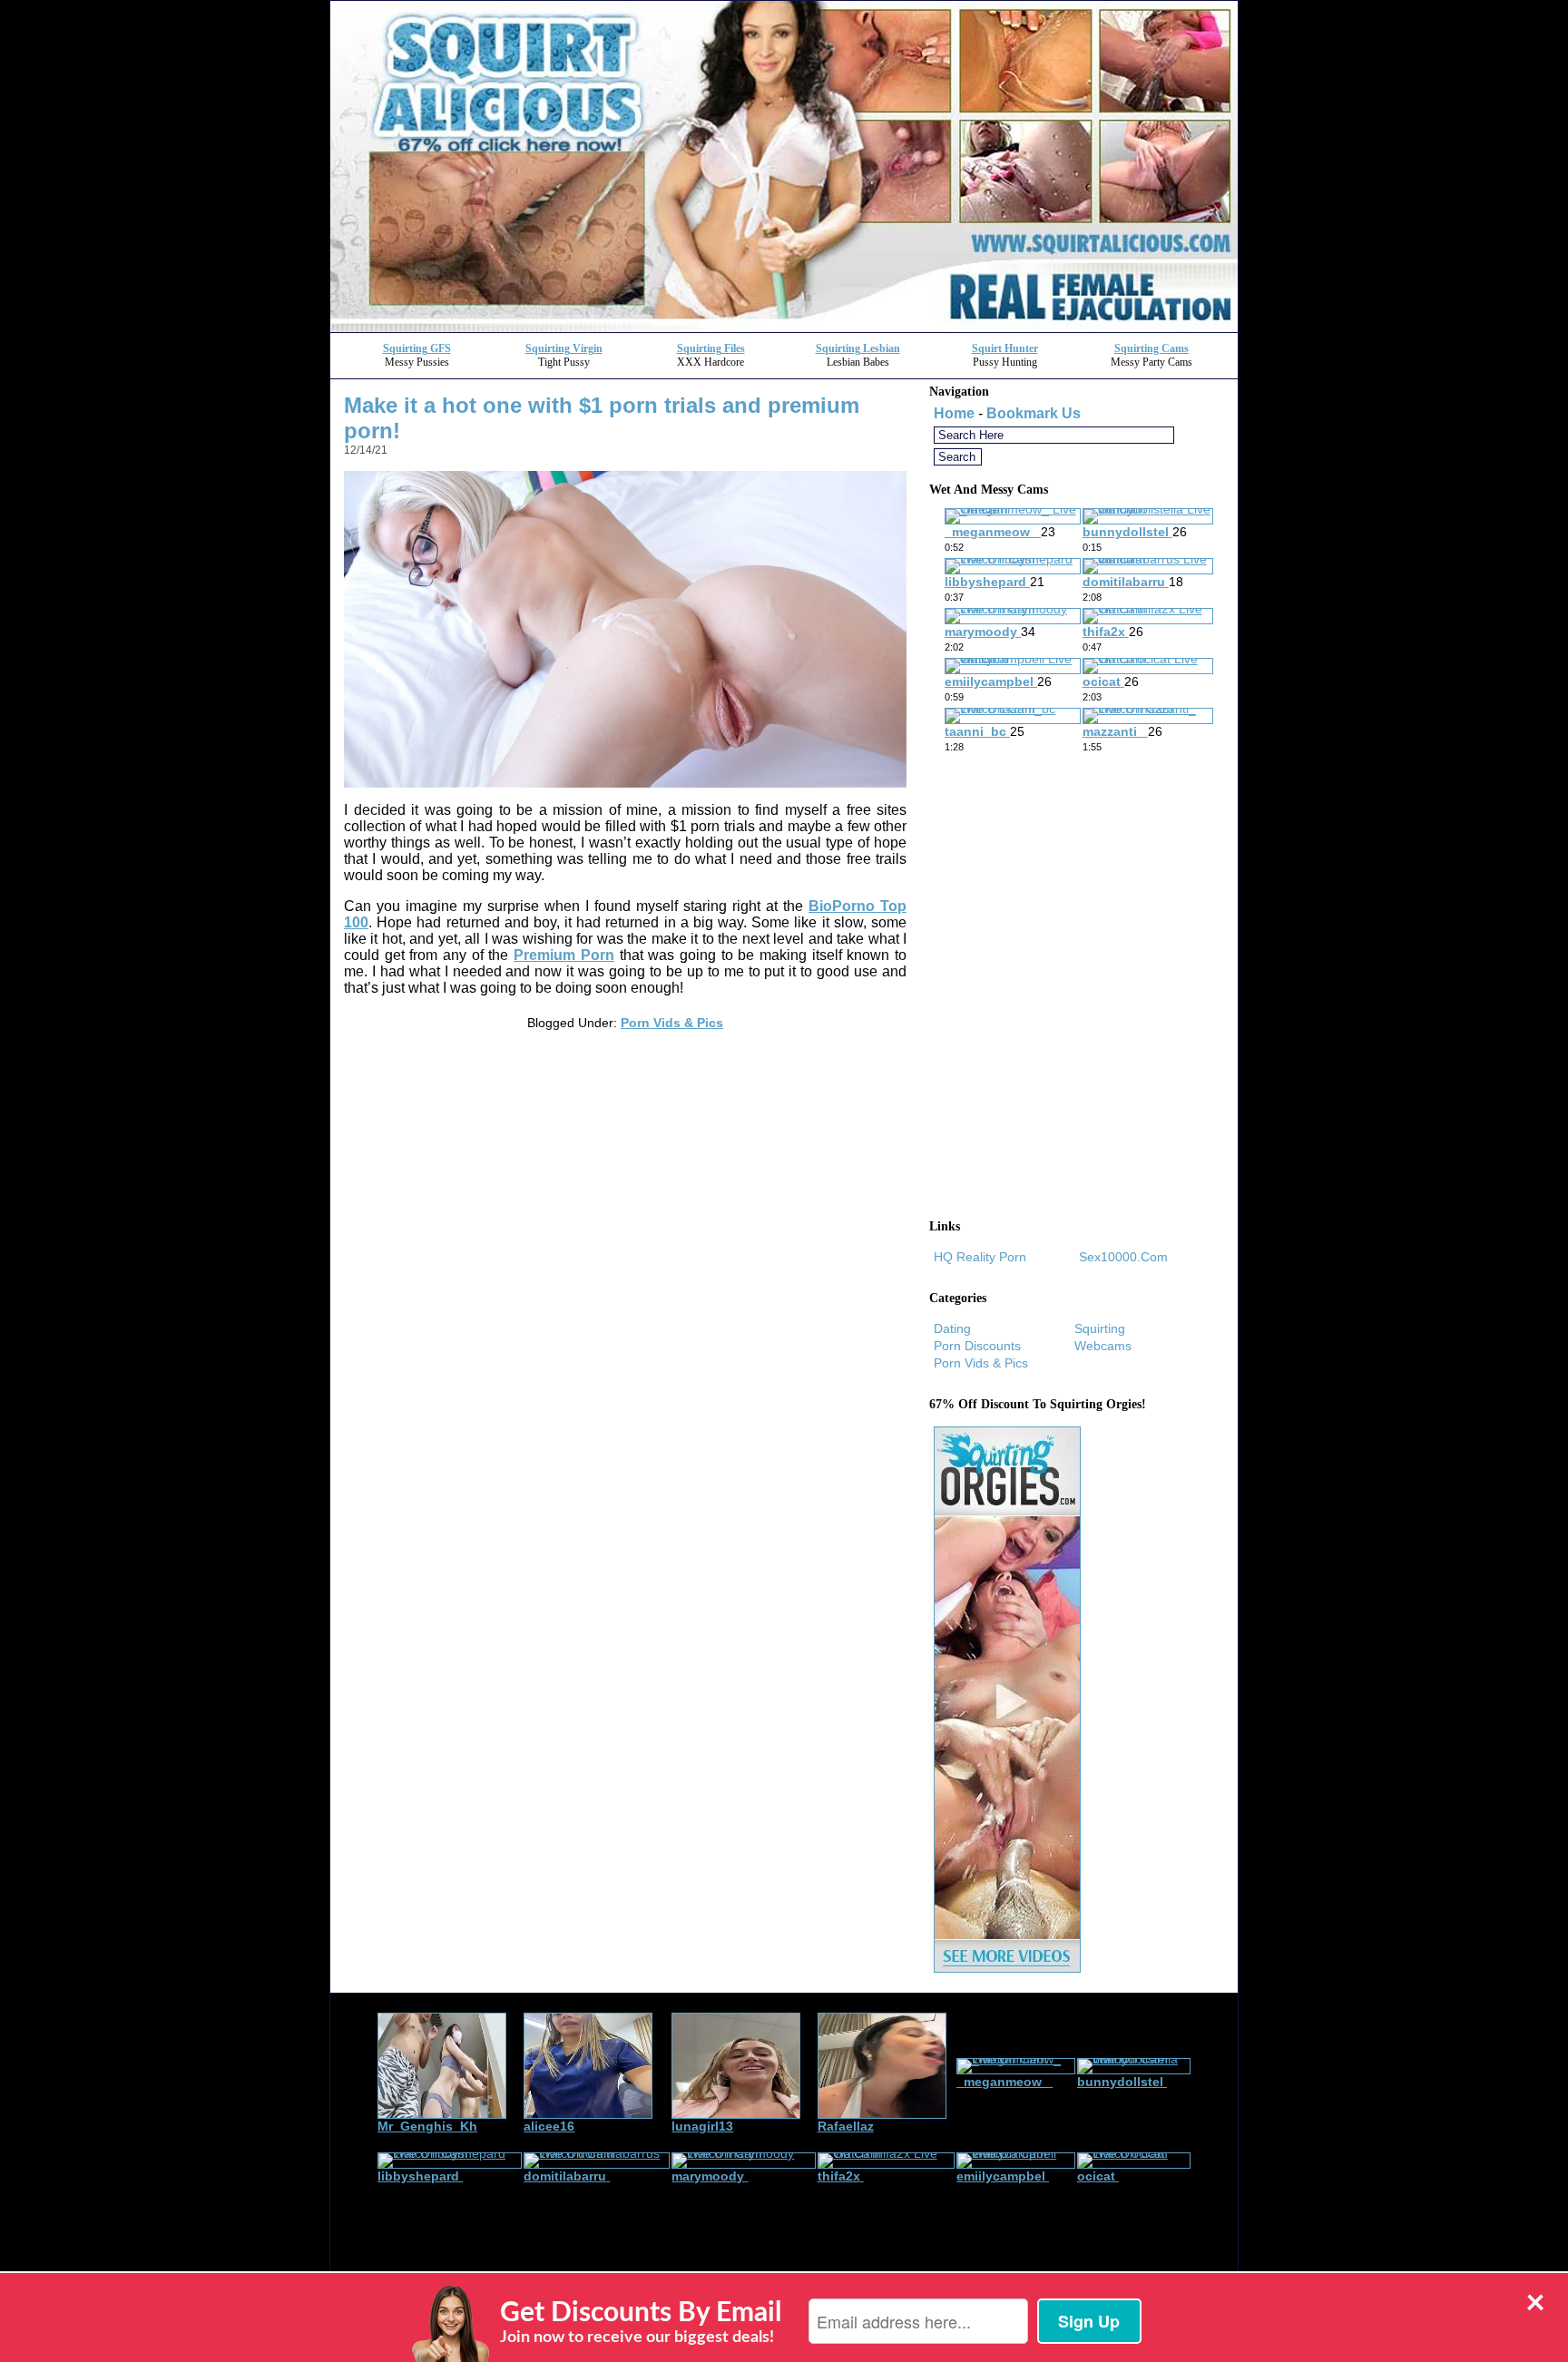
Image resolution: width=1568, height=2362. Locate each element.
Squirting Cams (1151, 348)
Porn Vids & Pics (672, 1023)
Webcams (1103, 1346)
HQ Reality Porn (980, 1257)
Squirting (1100, 1328)
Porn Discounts (977, 1346)
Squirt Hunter (1005, 348)
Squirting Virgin (564, 348)
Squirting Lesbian (858, 348)
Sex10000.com (1123, 1257)
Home (954, 413)
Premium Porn (564, 955)
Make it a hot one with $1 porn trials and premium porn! (602, 418)
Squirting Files (711, 348)
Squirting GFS (417, 348)
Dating (952, 1328)
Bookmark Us (1034, 413)
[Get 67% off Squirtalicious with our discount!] (784, 327)
